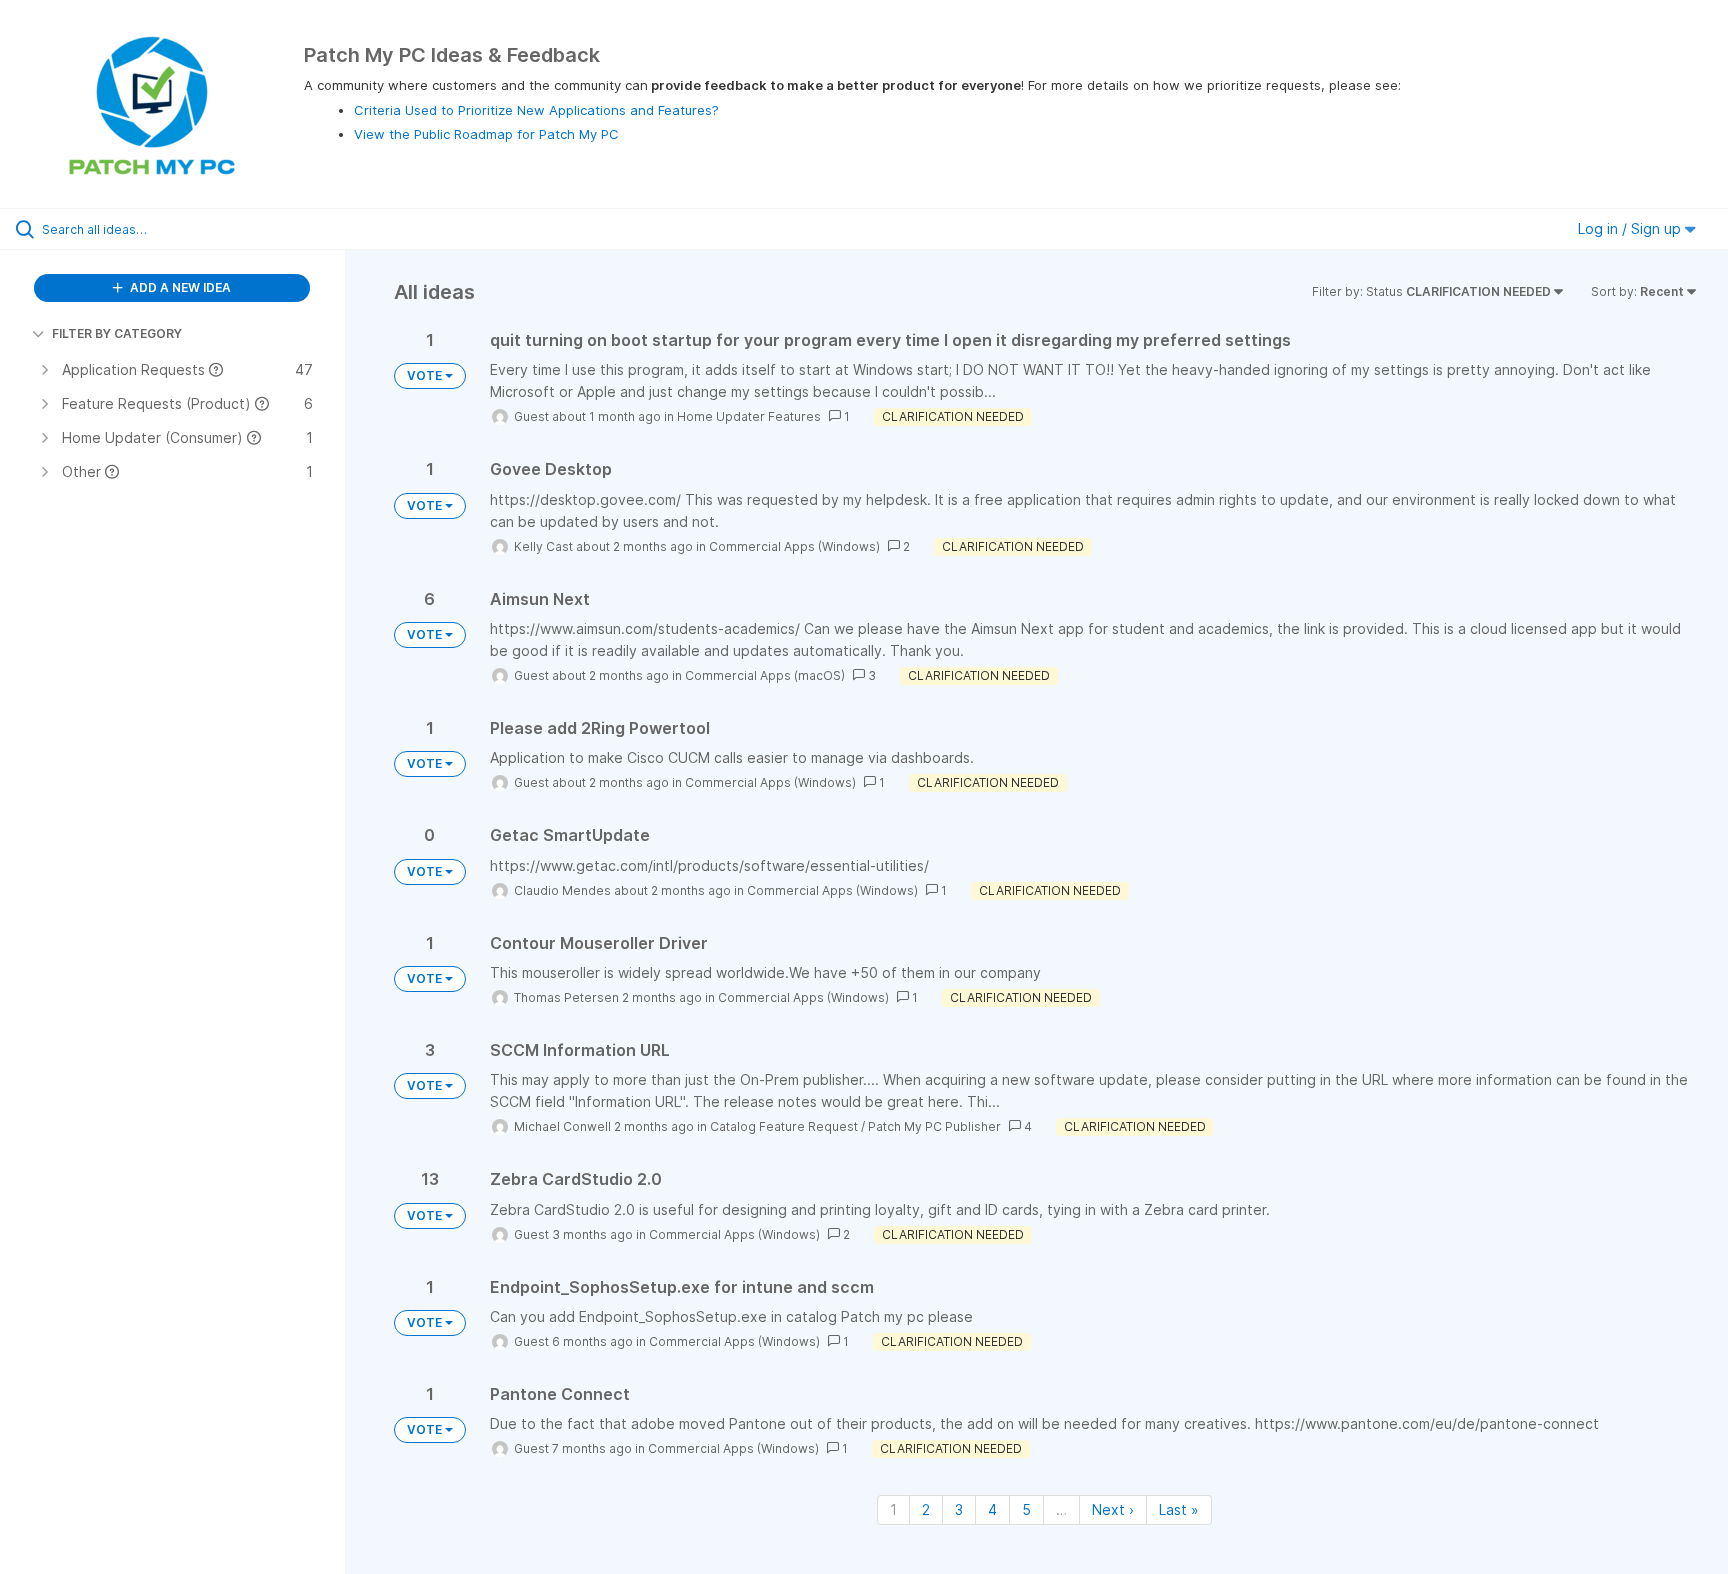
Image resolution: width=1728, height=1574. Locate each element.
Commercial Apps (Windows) (794, 546)
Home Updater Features (749, 416)
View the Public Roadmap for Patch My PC (486, 134)
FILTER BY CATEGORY (117, 333)
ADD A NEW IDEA (179, 287)
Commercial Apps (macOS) (765, 675)
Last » (1179, 1509)
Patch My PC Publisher (934, 1126)
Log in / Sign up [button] (1631, 228)
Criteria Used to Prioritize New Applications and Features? (536, 110)
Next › (1113, 1509)
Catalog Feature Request (784, 1126)
